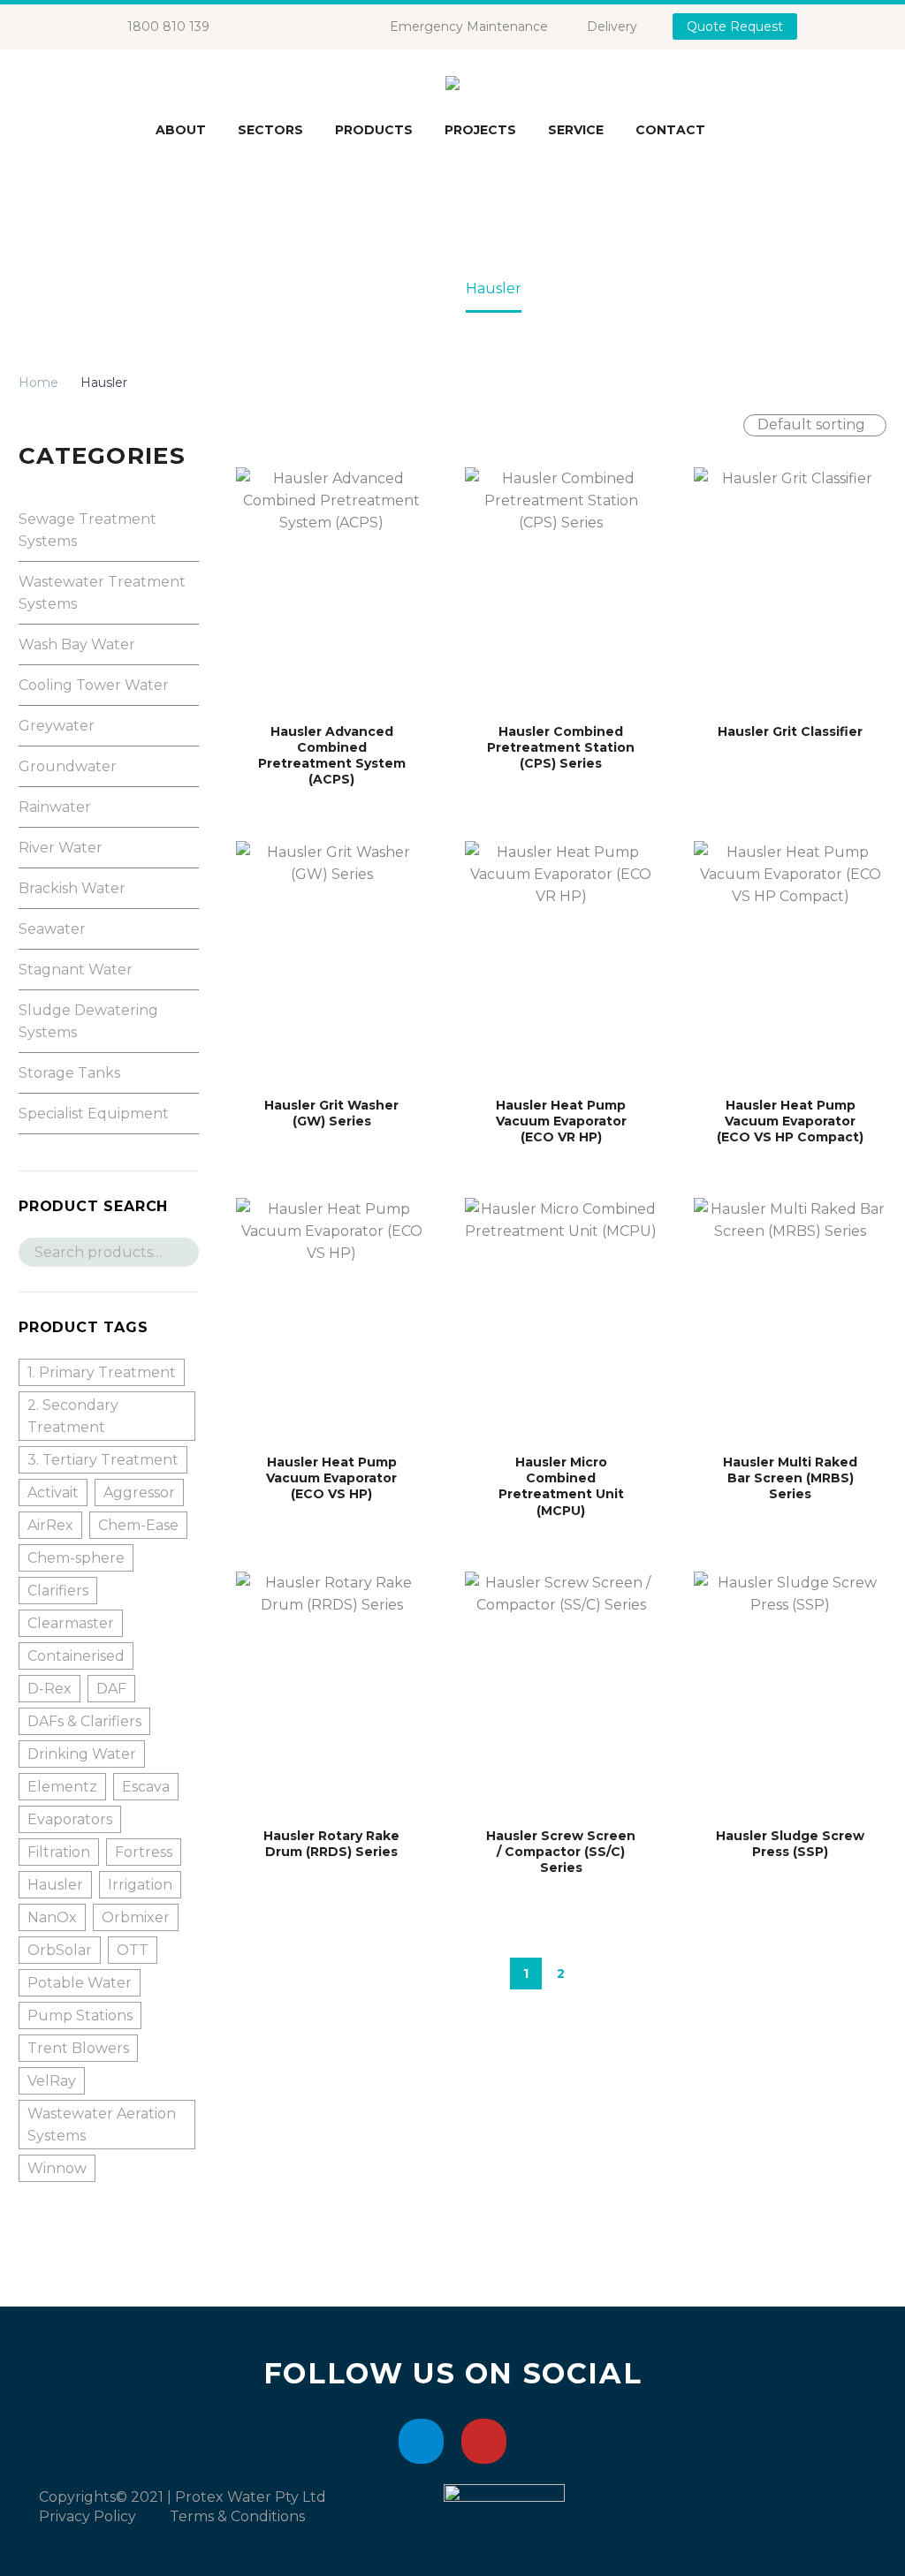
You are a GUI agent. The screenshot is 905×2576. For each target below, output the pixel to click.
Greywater (57, 726)
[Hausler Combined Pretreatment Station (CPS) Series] (561, 587)
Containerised (76, 1656)
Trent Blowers (78, 2048)
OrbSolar (60, 1950)
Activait (53, 1493)
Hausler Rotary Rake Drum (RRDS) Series (331, 1844)
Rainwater (55, 807)
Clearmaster (71, 1623)
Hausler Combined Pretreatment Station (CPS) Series (561, 747)
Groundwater (68, 766)
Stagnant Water (76, 970)
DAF (111, 1689)
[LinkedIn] (280, 27)
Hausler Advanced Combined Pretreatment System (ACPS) (332, 756)
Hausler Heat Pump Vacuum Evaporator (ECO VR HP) (561, 1121)
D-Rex (49, 1689)
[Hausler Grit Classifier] (790, 587)
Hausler (55, 1885)
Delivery (612, 27)
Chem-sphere (76, 1558)
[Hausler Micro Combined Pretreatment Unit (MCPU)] (561, 1318)
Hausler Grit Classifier (790, 731)
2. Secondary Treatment (73, 1416)
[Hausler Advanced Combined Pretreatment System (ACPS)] (332, 587)
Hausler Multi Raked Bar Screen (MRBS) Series (790, 1478)
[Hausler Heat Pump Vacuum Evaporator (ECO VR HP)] (561, 961)
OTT (133, 1950)
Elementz (62, 1787)
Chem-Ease (138, 1525)
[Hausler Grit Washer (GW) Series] (332, 961)
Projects (480, 130)
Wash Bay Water (77, 644)
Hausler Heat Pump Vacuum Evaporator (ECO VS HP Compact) (790, 1121)
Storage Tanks (69, 1073)
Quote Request (735, 27)
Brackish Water (72, 888)
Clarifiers (58, 1591)
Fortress (144, 1852)
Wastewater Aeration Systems (102, 2125)
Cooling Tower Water (94, 685)
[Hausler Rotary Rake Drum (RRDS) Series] (332, 1692)
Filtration (59, 1852)
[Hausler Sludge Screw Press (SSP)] (790, 1692)
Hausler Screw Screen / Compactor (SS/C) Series (561, 1852)
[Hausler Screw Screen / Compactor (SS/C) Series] (561, 1692)
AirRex (50, 1525)
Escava (146, 1787)
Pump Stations (80, 2015)
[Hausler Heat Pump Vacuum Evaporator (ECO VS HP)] (332, 1318)
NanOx (52, 1917)
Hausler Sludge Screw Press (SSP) (790, 1844)
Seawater (52, 929)
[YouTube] (307, 27)
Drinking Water (82, 1754)
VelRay (52, 2081)
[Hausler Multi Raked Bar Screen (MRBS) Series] (790, 1318)
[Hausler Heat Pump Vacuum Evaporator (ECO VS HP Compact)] (790, 961)
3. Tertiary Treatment (103, 1460)
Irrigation (140, 1885)
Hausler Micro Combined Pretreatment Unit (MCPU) (561, 1486)
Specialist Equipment (94, 1114)
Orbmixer (136, 1917)
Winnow (57, 2168)
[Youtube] (484, 2441)
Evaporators (70, 1819)
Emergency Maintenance (469, 27)
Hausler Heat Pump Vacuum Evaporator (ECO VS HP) (331, 1478)
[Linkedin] (421, 2441)
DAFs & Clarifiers (84, 1721)
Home (38, 383)
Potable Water (80, 1983)
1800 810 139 (168, 27)
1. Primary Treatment (102, 1372)
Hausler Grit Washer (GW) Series (331, 1113)
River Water (61, 848)
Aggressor (139, 1493)
